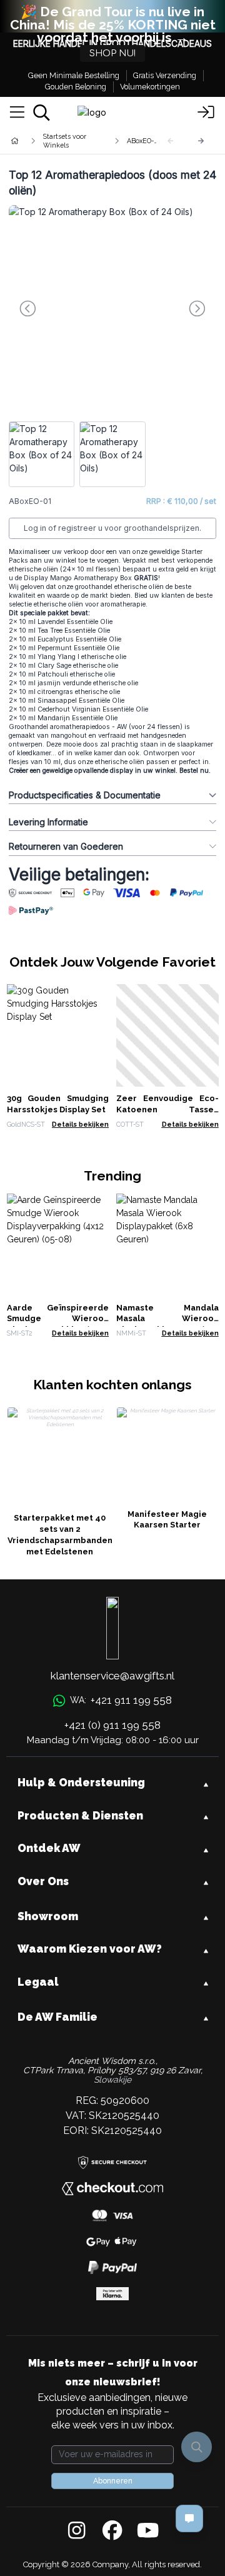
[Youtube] (148, 2531)
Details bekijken (80, 1124)
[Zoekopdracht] (42, 113)
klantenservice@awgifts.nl (112, 1676)
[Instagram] (77, 2531)
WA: (121, 1700)
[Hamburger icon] (17, 113)
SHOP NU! (112, 53)
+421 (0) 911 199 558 (112, 1725)
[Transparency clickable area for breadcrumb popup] (81, 141)
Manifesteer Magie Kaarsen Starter (167, 1520)
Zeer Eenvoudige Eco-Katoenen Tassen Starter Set (167, 1109)
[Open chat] (189, 2518)
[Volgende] (201, 141)
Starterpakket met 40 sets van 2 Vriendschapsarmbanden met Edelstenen (60, 1535)
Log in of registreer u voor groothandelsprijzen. (112, 528)
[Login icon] (206, 113)
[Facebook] (112, 2531)
